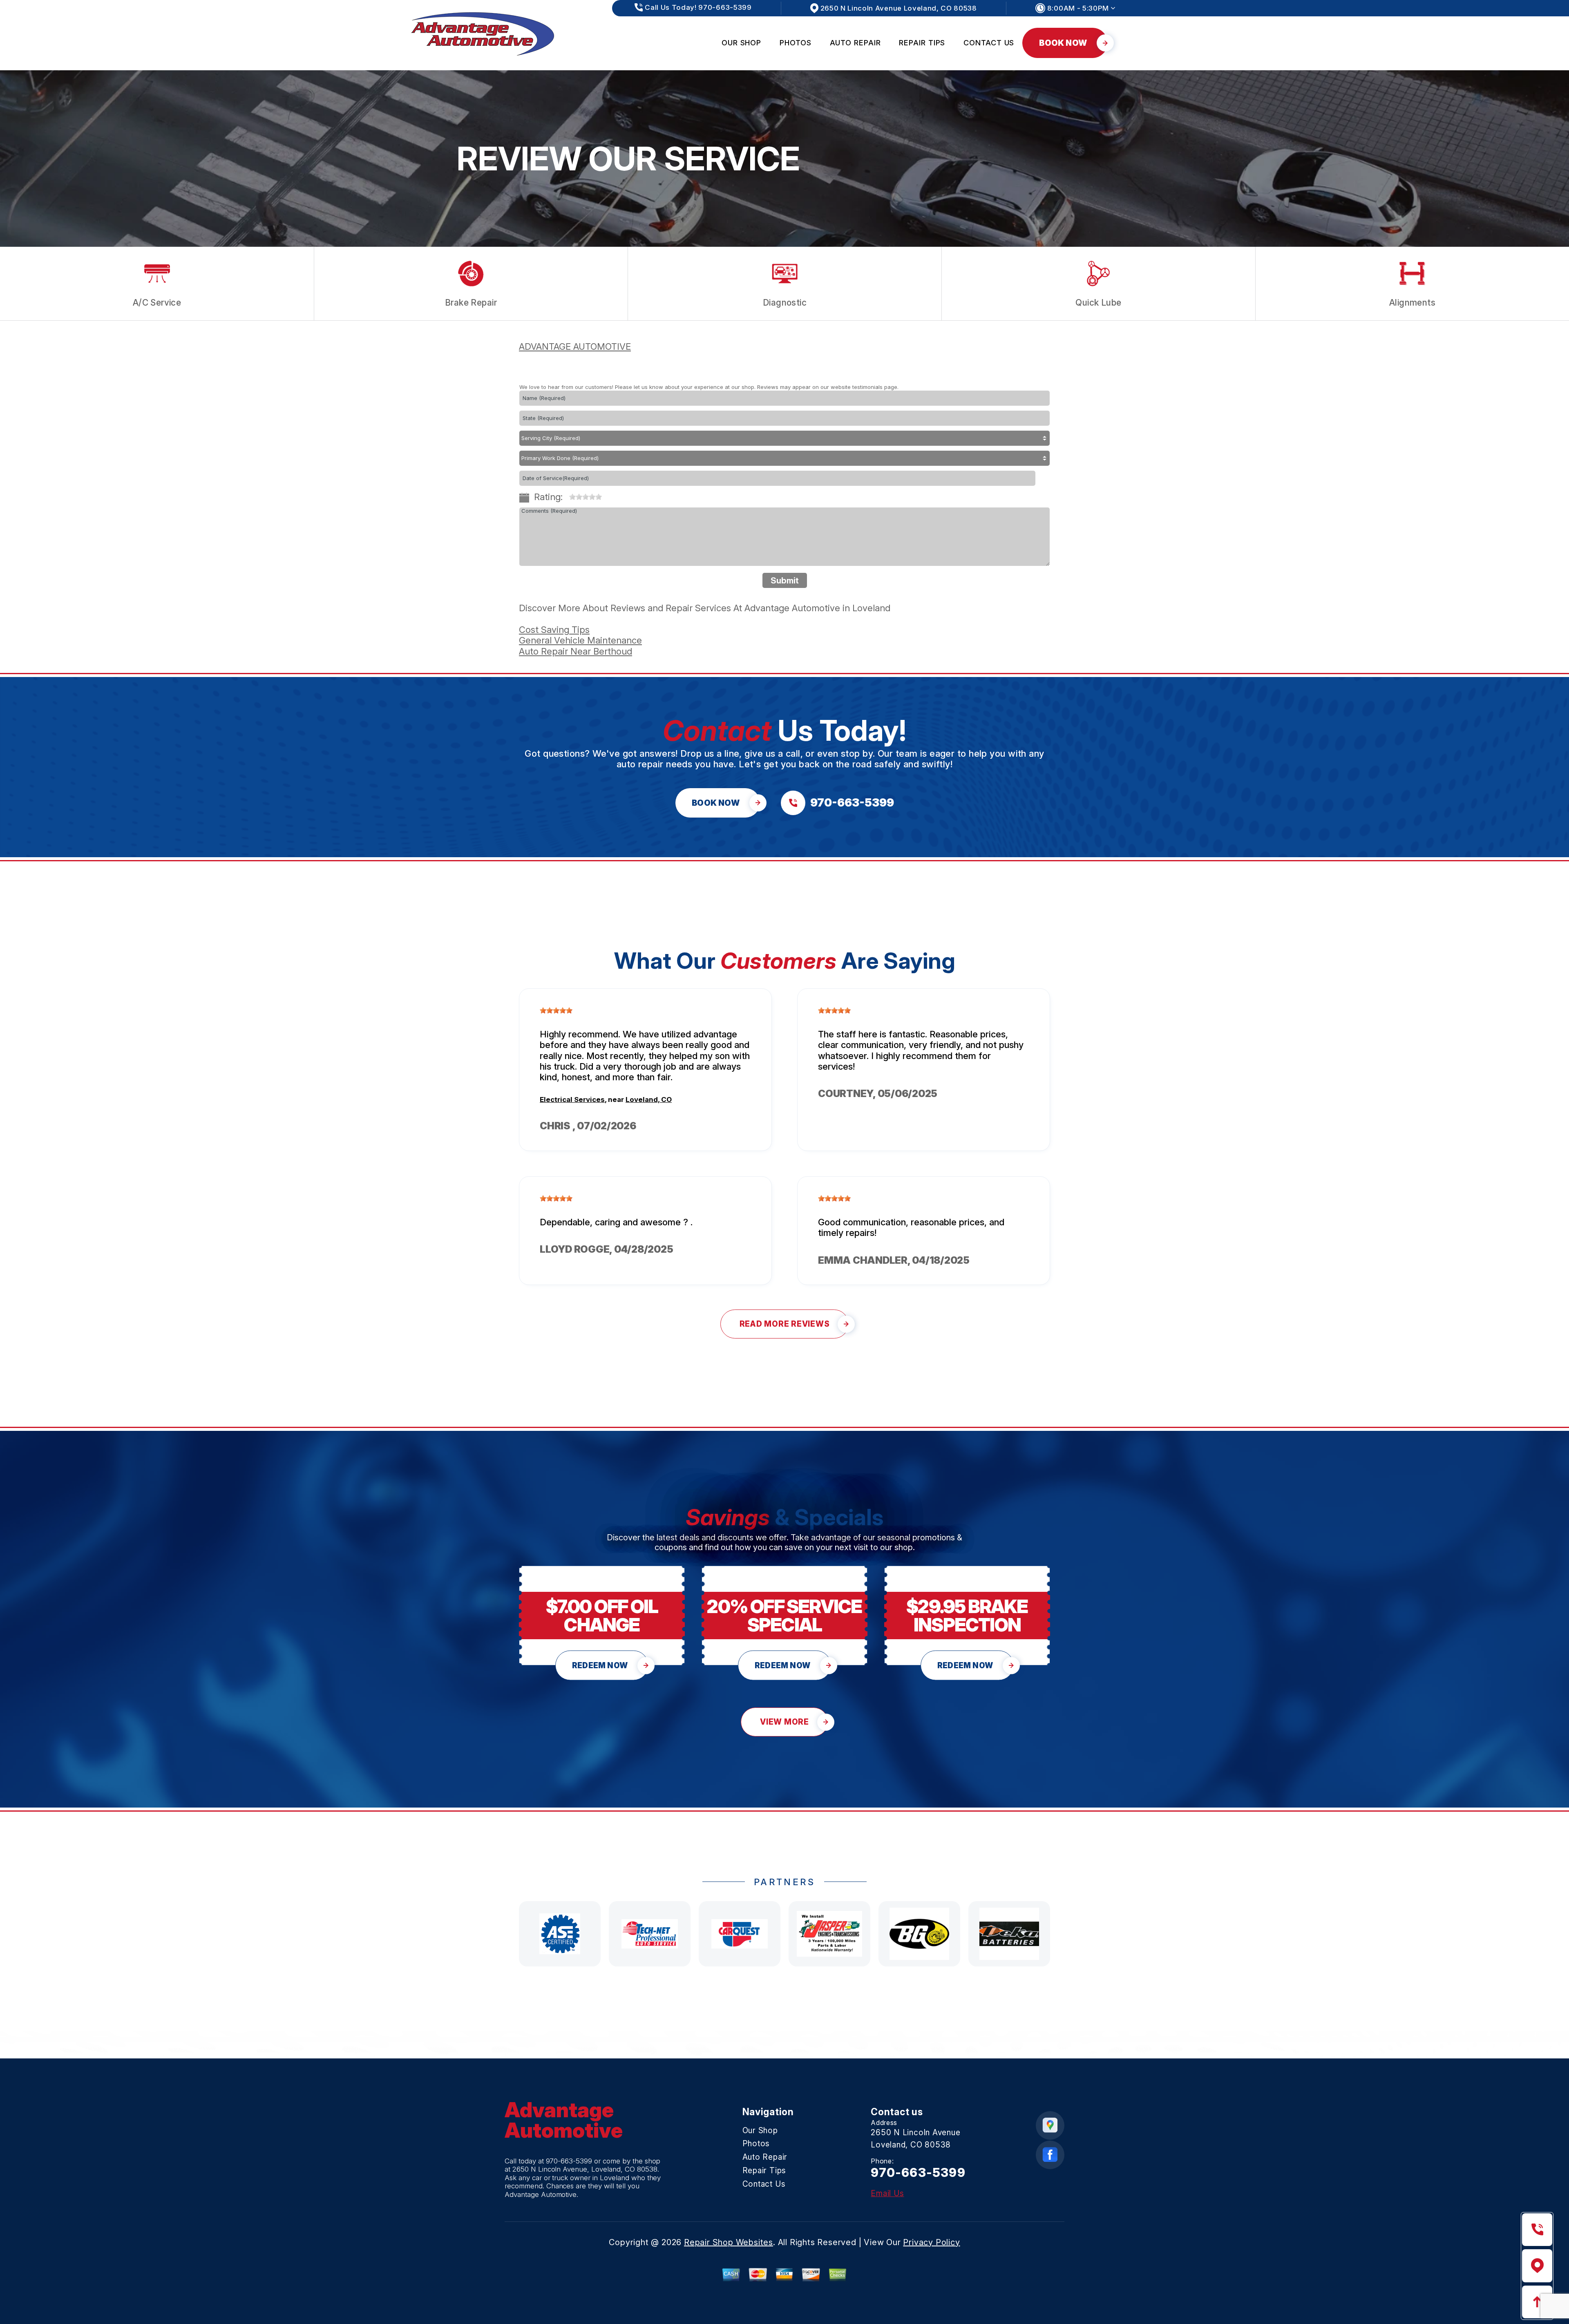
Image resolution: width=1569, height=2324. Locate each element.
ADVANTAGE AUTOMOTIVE (575, 346)
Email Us (887, 2193)
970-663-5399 (569, 2161)
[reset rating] (566, 495)
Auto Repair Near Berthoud (576, 651)
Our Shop (741, 43)
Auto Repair (855, 43)
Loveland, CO (649, 1099)
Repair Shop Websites (729, 2242)
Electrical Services (572, 1099)
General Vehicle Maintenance (580, 640)
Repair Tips (922, 43)
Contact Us (989, 43)
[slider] (586, 497)
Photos (795, 43)
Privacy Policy (931, 2242)
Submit (785, 581)
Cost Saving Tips (554, 630)
